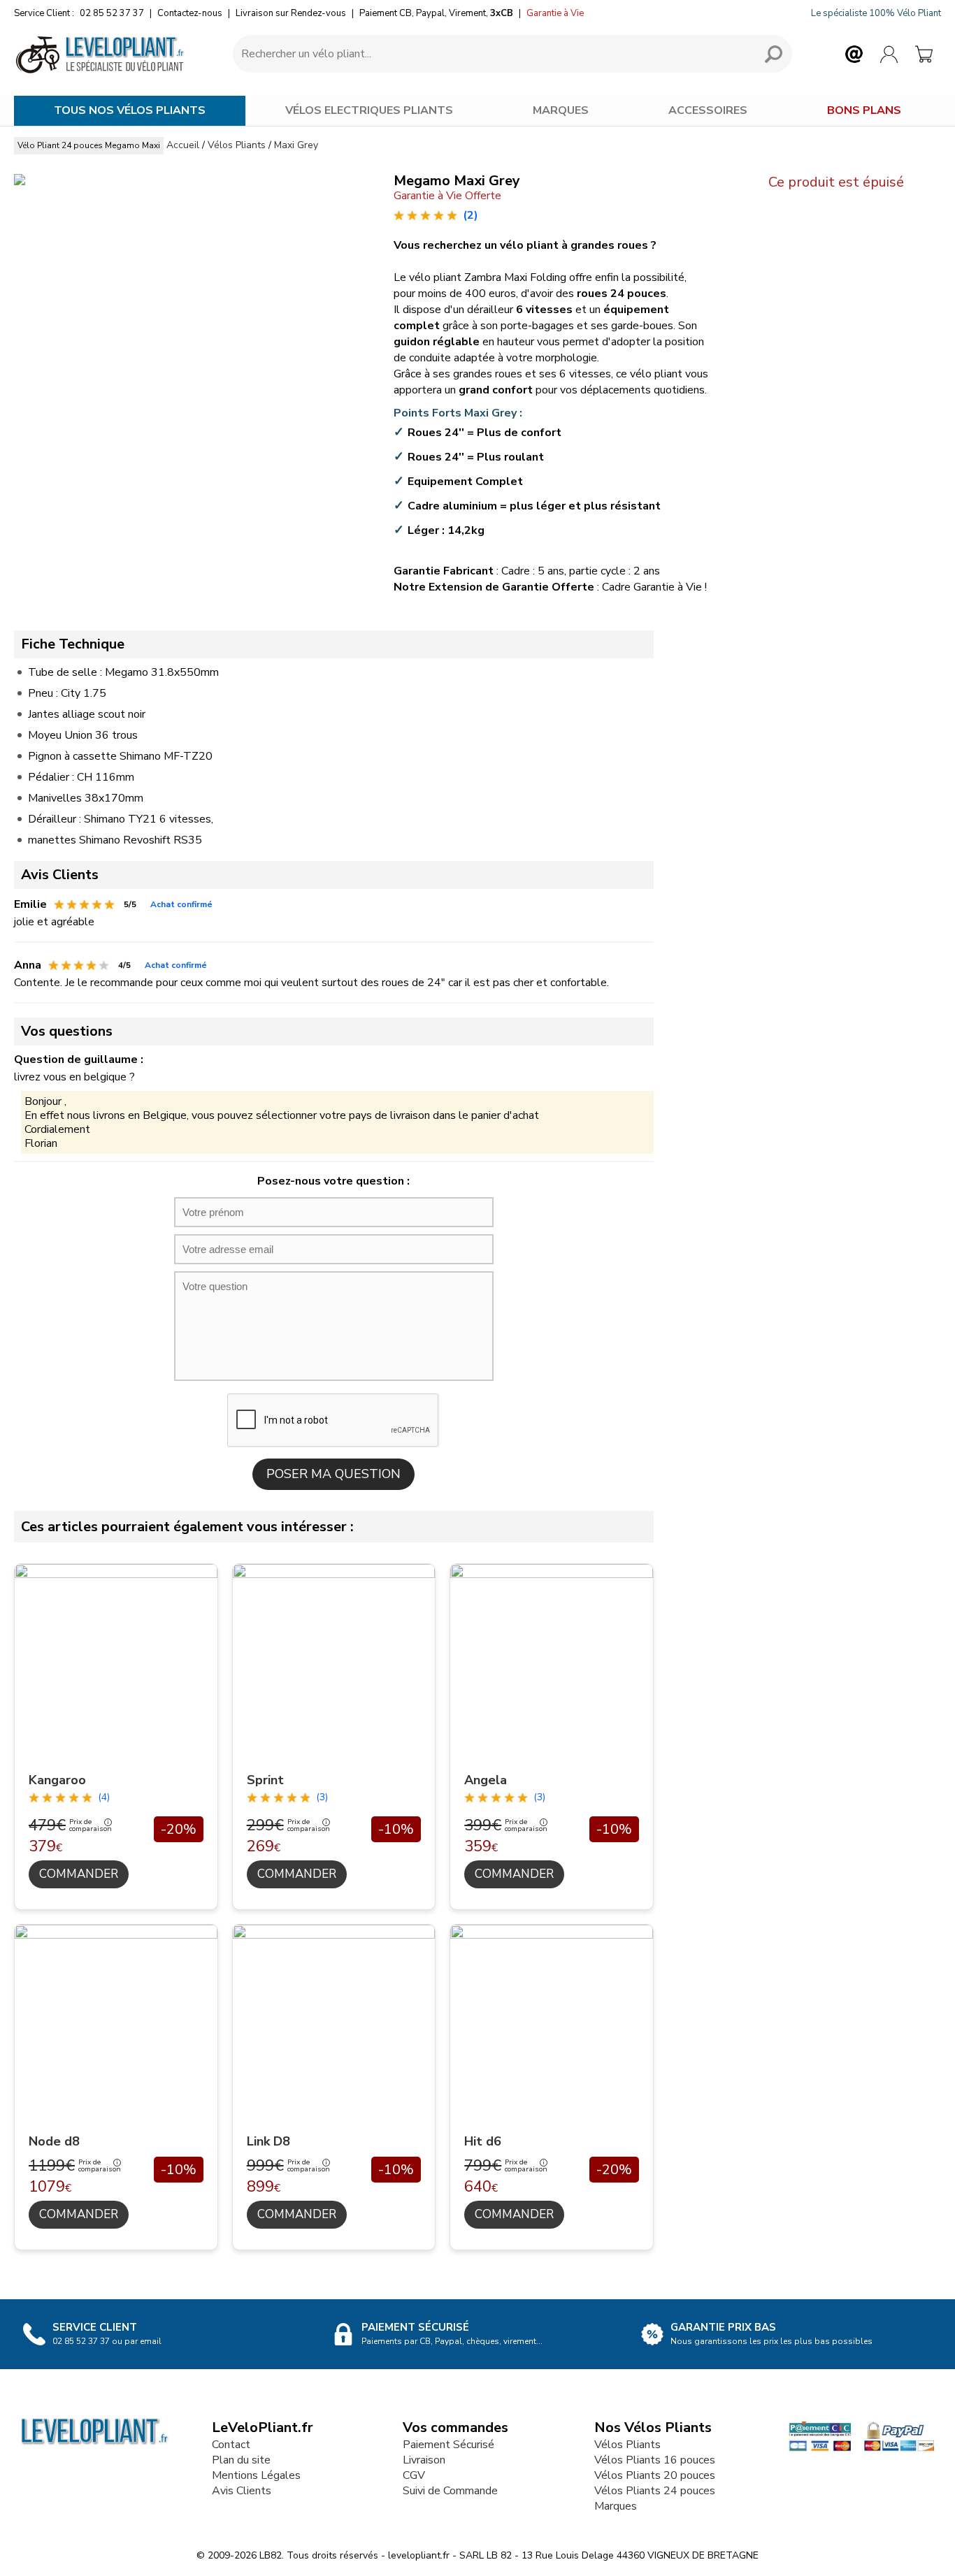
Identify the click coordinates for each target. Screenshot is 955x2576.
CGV (414, 2475)
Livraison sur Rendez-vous (291, 13)
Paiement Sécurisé (448, 2445)
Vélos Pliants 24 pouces (655, 2491)
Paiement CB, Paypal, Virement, (436, 13)
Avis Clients (242, 2491)
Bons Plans (864, 110)
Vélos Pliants (627, 2445)
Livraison (424, 2460)
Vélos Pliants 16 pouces (655, 2460)
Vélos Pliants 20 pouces (655, 2475)
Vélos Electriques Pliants (369, 110)
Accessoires (708, 110)
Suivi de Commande (450, 2491)
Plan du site (241, 2460)
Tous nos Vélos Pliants (130, 110)
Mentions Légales (256, 2475)
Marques (561, 110)
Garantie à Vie (555, 13)
